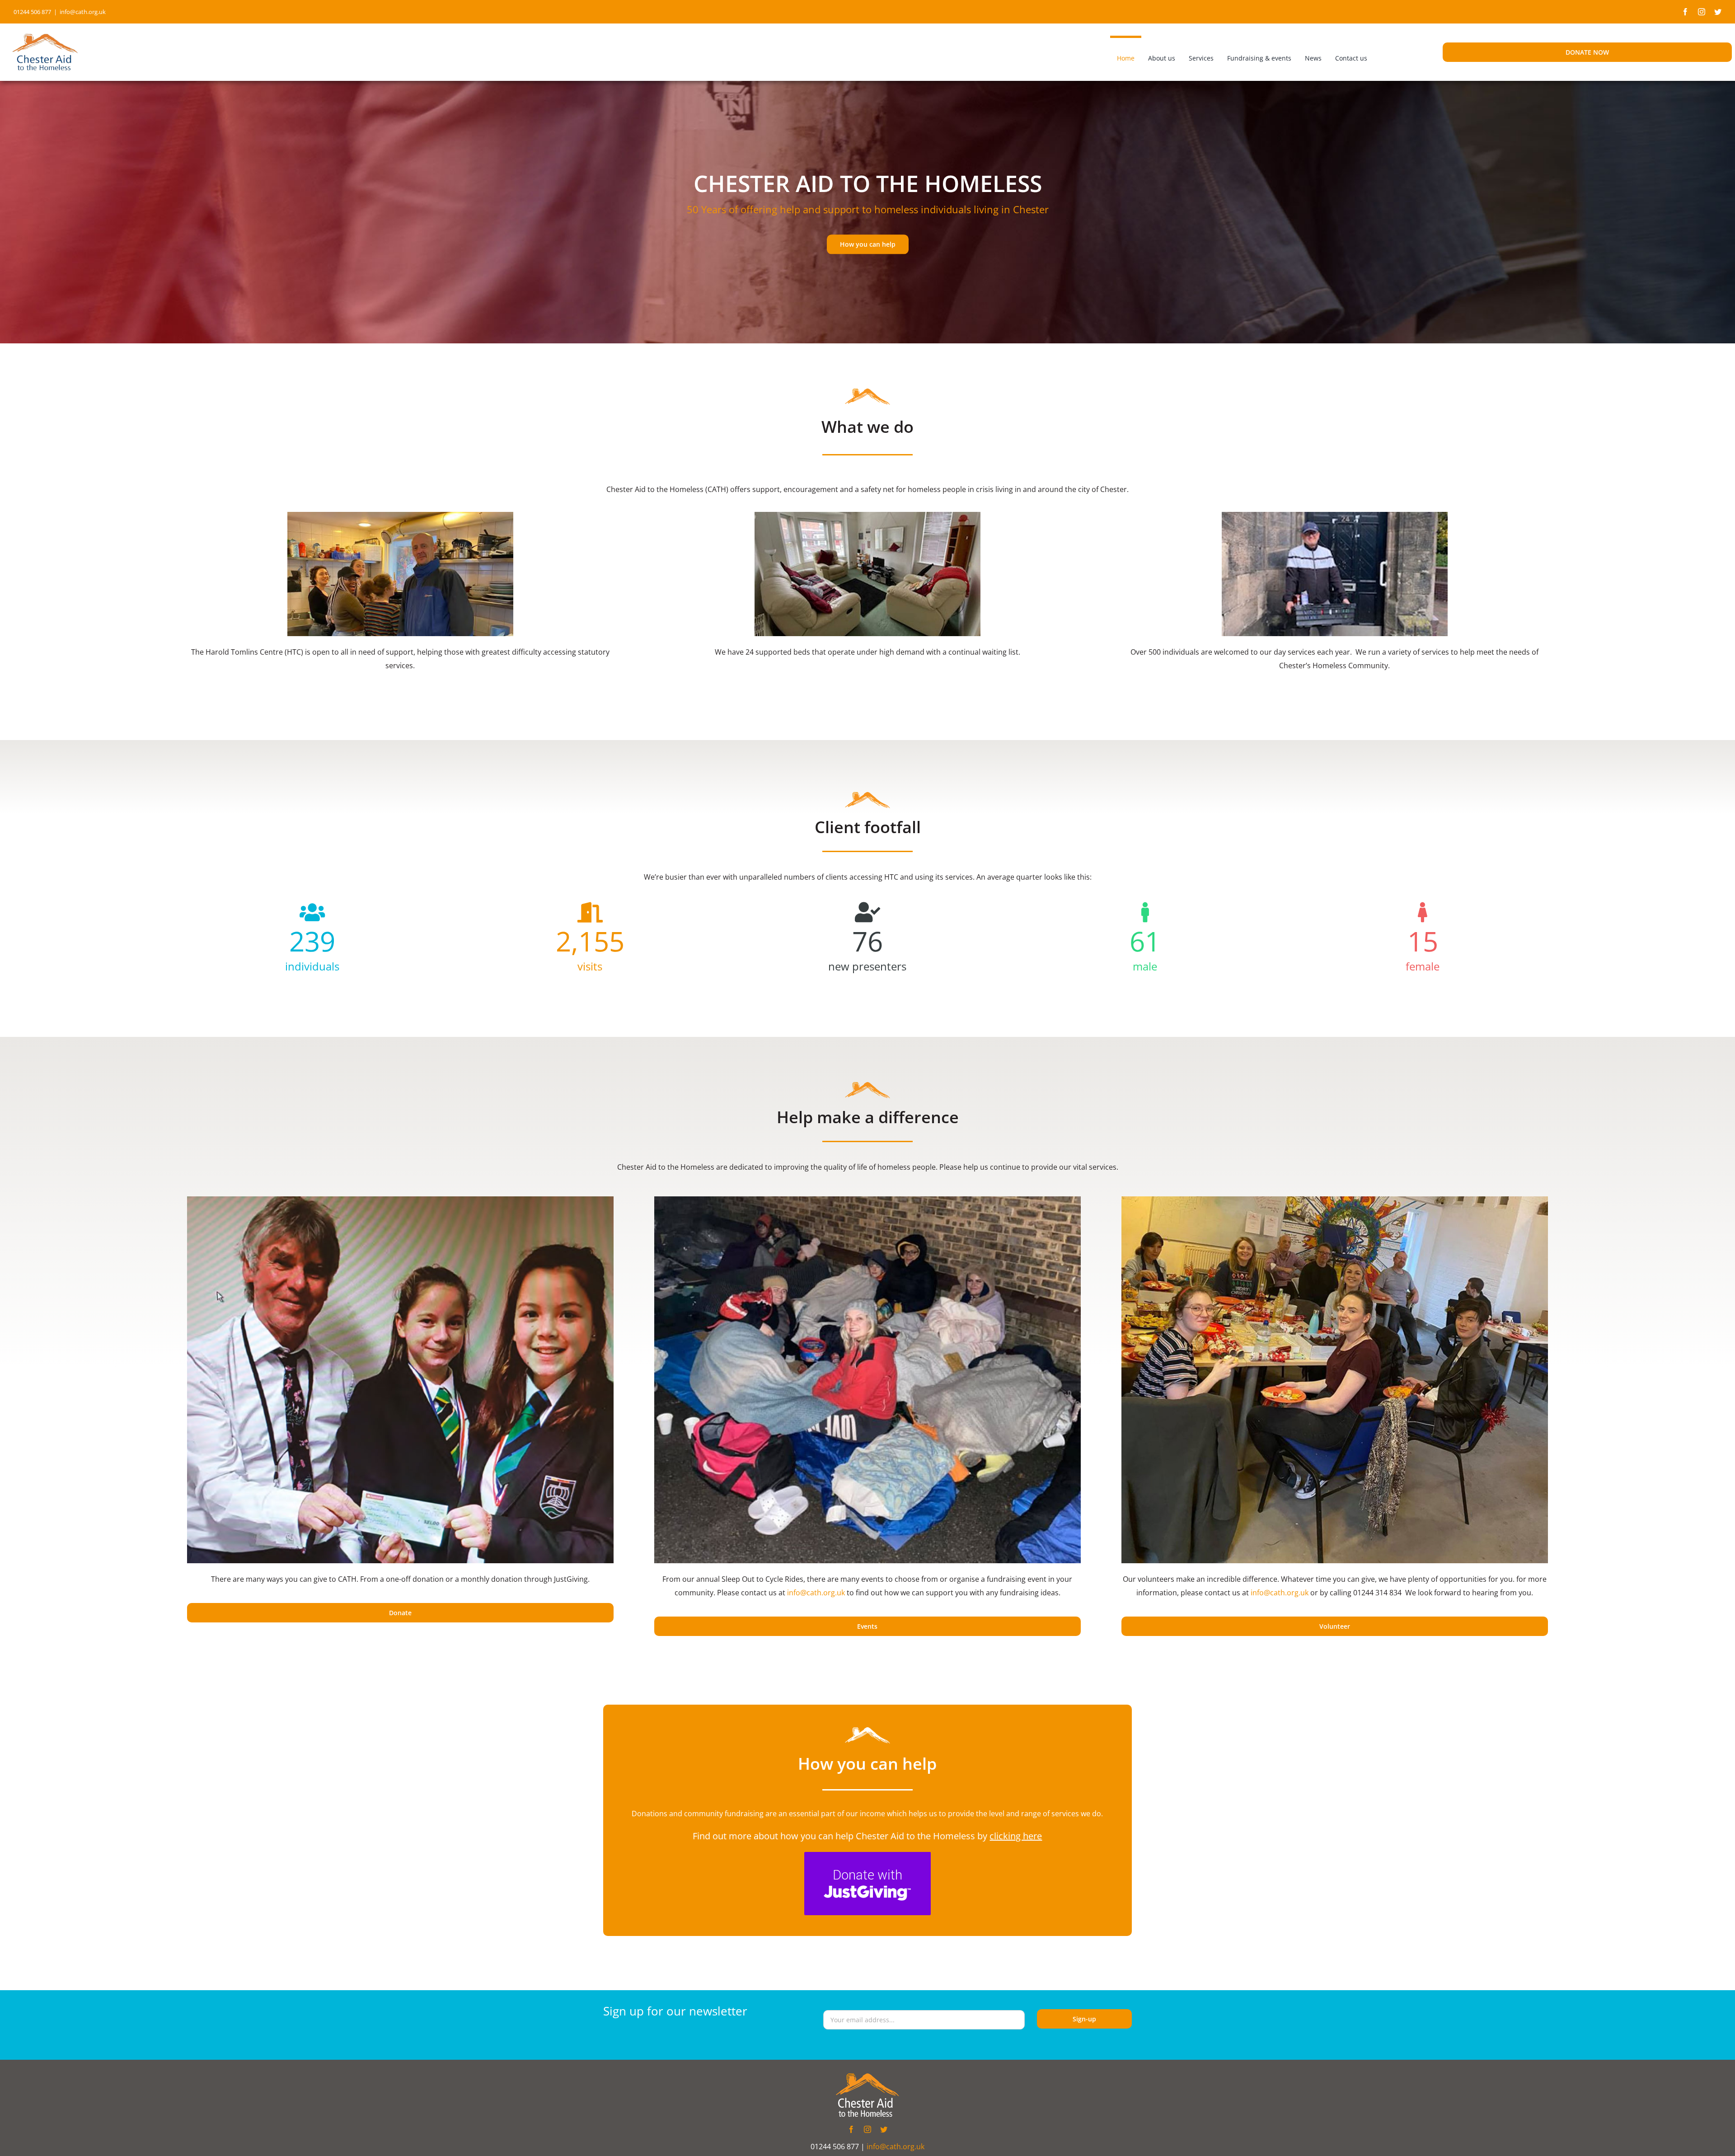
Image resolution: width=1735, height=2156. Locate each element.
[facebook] (1685, 12)
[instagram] (1702, 12)
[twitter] (1718, 12)
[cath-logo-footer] (867, 2077)
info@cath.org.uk (83, 12)
